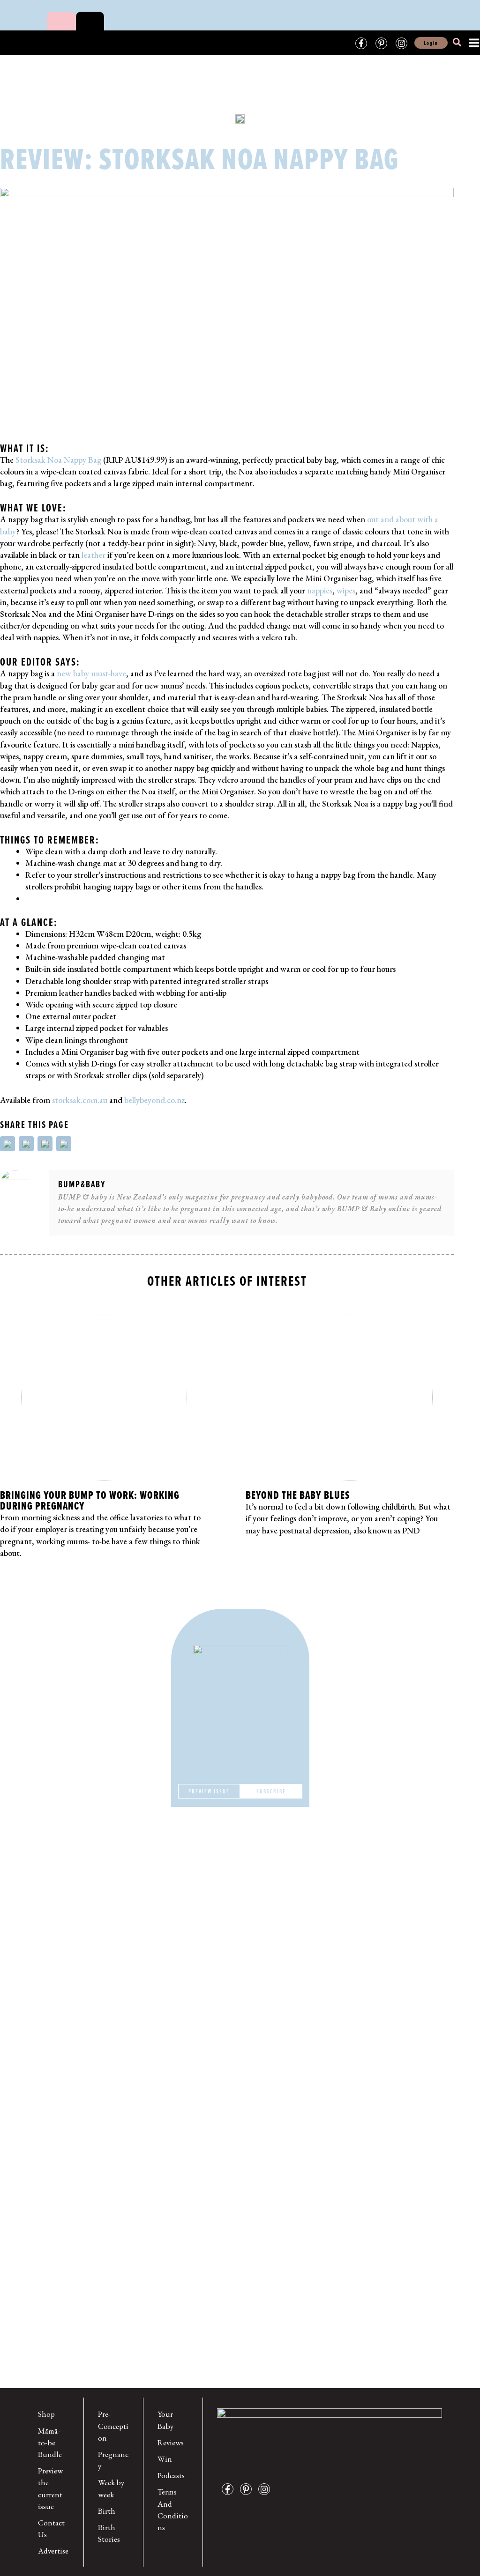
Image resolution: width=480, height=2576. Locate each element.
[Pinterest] (381, 43)
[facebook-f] (230, 2489)
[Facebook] (361, 43)
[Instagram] (401, 43)
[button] (457, 44)
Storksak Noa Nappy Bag (58, 460)
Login (431, 43)
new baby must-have (91, 673)
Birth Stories (109, 2533)
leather (94, 555)
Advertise (53, 2551)
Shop (46, 2414)
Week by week (111, 2488)
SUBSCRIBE (271, 1791)
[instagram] (266, 2489)
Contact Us (51, 2528)
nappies (320, 590)
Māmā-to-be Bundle (50, 2443)
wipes (346, 590)
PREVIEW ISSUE (209, 1791)
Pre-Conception (113, 2426)
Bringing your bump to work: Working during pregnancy (90, 1500)
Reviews (171, 2443)
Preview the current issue (50, 2488)
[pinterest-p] (248, 2489)
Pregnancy (113, 2460)
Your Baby (165, 2420)
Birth (107, 2511)
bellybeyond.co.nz (154, 1100)
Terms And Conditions (173, 2509)
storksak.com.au (80, 1100)
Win (165, 2459)
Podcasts (171, 2475)
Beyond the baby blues (298, 1495)
